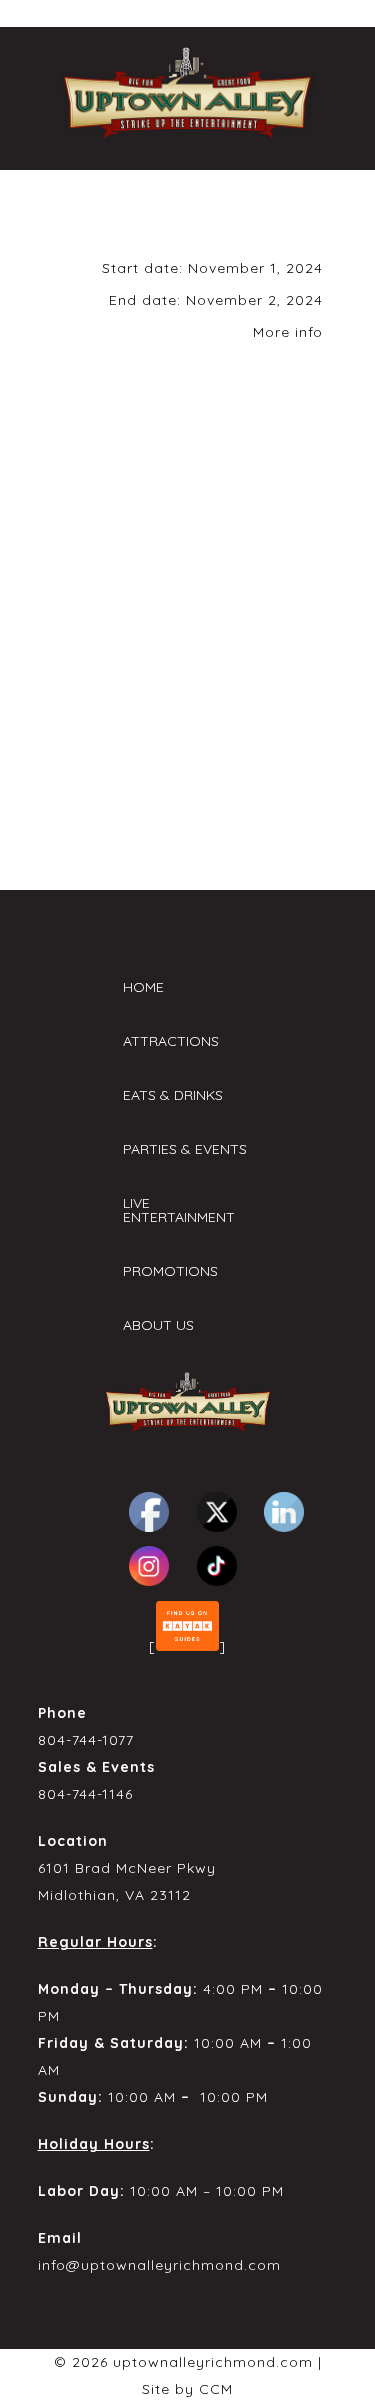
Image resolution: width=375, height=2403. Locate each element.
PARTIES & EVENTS (185, 1149)
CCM (216, 2389)
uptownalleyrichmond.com (213, 2362)
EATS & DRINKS (173, 1095)
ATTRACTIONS (171, 1041)
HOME (143, 987)
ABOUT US (158, 1325)
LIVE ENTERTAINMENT (179, 1210)
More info (288, 332)
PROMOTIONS (170, 1271)
